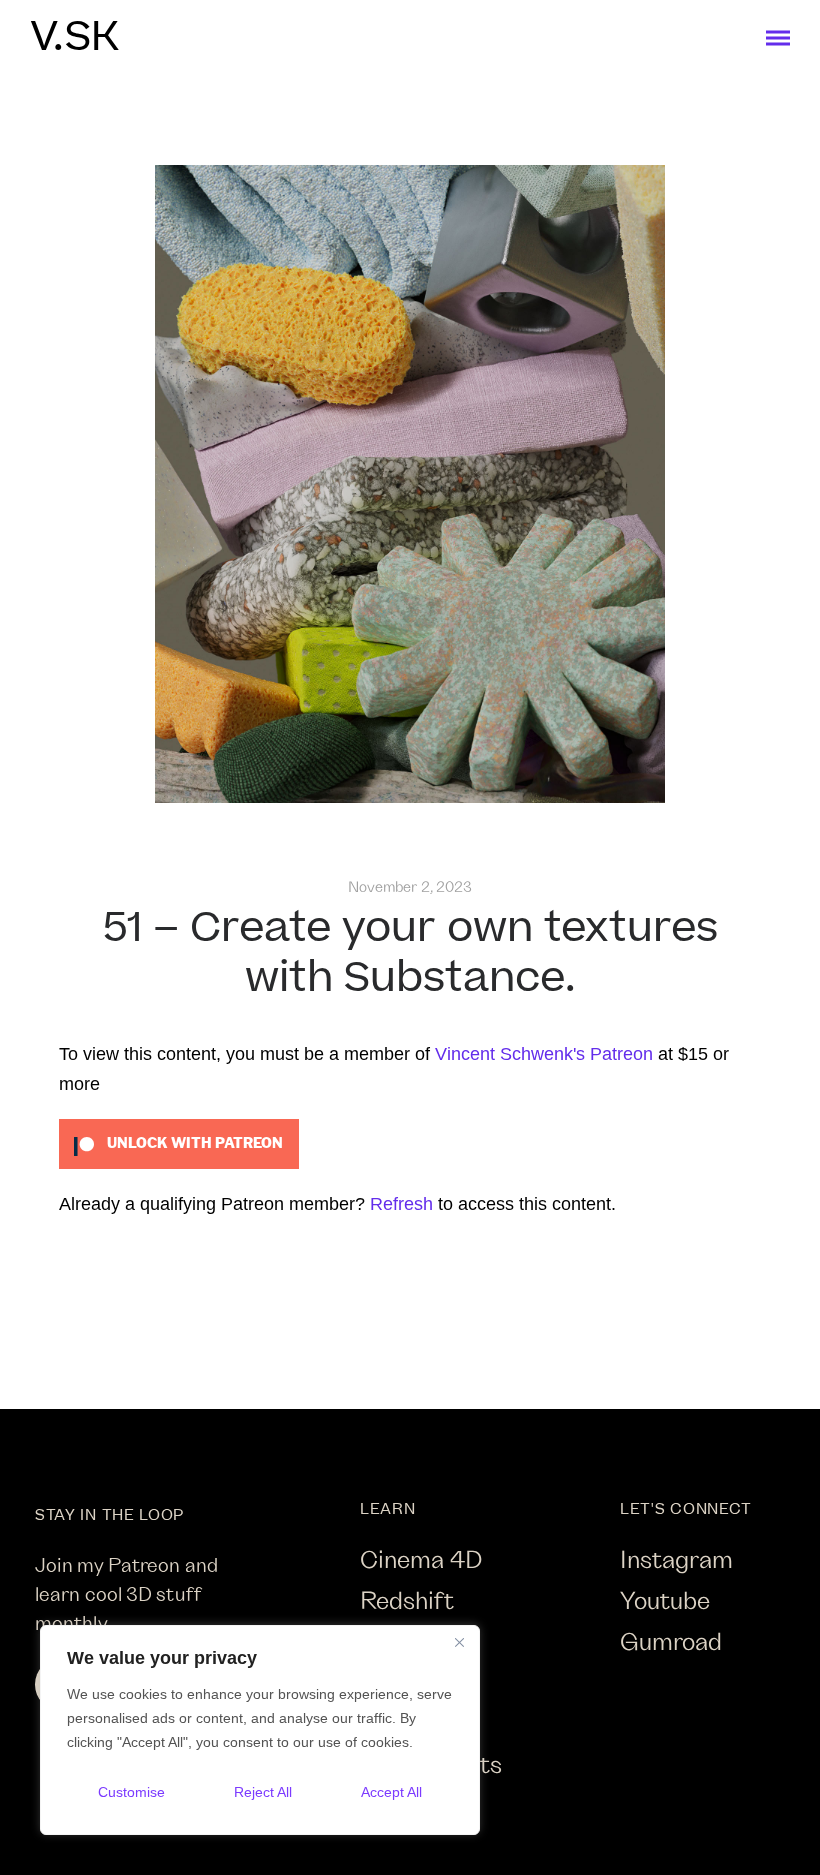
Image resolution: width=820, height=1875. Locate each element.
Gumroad (671, 1640)
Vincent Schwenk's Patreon (544, 1054)
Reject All (263, 1792)
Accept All (391, 1792)
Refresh (401, 1204)
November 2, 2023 (410, 886)
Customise (131, 1792)
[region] (260, 1730)
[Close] (459, 1642)
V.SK (74, 38)
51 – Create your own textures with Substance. (410, 953)
